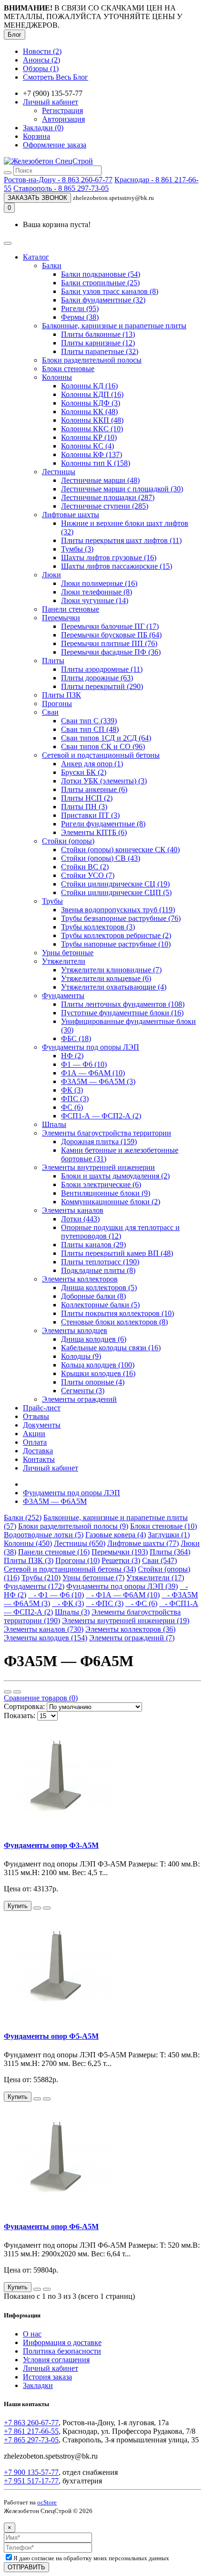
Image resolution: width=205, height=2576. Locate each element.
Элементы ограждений (79, 1399)
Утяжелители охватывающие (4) (114, 987)
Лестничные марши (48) (100, 480)
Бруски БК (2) (84, 772)
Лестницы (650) (80, 1543)
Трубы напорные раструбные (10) (116, 944)
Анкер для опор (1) (92, 764)
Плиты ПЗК (61, 695)
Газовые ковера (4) (116, 1535)
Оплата (35, 1442)
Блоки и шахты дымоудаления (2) (115, 1176)
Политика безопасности (62, 2351)
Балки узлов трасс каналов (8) (110, 291)
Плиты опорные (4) (93, 1382)
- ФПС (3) (105, 1603)
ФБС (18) (76, 1038)
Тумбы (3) (77, 549)
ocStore (47, 2502)
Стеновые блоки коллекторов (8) (114, 1322)
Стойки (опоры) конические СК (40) (120, 850)
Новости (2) (42, 51)
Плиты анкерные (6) (94, 789)
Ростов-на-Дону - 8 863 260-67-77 (58, 180)
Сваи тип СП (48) (90, 729)
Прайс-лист (42, 1408)
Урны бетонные (68, 953)
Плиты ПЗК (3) (29, 1560)
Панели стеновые (71, 609)
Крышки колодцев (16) (98, 1373)
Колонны (57, 377)
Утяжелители (64, 961)
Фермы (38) (80, 317)
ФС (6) (72, 1107)
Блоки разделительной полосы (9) (73, 1526)
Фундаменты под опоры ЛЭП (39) (122, 1586)
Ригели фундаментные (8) (103, 824)
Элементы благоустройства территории (107, 1133)
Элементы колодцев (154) (46, 1638)
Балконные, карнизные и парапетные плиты (114, 326)
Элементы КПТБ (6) (94, 832)
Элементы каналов (73, 1210)
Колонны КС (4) (87, 446)
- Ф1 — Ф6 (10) (56, 1595)
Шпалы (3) (72, 1612)
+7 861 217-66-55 (31, 2431)
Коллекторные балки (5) (100, 1305)
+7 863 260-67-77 (31, 2423)
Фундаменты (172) (34, 1586)
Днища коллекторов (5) (99, 1288)
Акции (34, 1434)
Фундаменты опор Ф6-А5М (51, 2227)
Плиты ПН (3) (84, 807)
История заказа (47, 2377)
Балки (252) (23, 1517)
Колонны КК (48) (89, 412)
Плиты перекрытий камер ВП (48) (117, 1253)
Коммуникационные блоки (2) (111, 1202)
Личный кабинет (51, 1468)
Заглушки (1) (169, 1535)
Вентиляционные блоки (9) (106, 1193)
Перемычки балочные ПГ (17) (110, 626)
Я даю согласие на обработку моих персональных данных (91, 2558)
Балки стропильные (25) (100, 283)
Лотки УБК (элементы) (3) (104, 781)
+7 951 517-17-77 (31, 2481)
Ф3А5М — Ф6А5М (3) (98, 1081)
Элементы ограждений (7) (132, 1638)
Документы (42, 1425)
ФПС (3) (75, 1099)
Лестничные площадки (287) (108, 497)
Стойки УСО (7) (88, 875)
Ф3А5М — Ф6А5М (55, 1501)
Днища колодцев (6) (94, 1339)
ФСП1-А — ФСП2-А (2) (101, 1116)
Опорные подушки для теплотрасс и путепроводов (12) (120, 1232)
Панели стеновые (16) (54, 1552)
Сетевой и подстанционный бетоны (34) (70, 1569)
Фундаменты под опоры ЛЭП (91, 1047)
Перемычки (61, 618)
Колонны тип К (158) (96, 463)
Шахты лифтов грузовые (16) (109, 558)
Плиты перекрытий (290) (102, 686)
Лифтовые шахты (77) (143, 1543)
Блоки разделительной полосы (92, 360)
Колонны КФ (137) (92, 454)
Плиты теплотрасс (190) (100, 1262)
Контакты (39, 1459)
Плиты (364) (170, 1552)
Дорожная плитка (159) (99, 1142)
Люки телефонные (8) (97, 592)
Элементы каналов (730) (44, 1629)
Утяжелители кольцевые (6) (106, 978)
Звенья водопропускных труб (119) (118, 910)
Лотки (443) (80, 1219)
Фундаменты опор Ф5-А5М (51, 2036)
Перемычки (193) (120, 1552)
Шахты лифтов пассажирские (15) (117, 566)
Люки (51, 575)
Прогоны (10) (77, 1560)
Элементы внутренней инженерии (98, 1167)
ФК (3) (72, 1090)
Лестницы (59, 472)
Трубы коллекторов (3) (98, 927)
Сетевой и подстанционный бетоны (101, 755)
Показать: (20, 1716)
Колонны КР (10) (89, 437)
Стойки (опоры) (68, 841)
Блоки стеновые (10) (164, 1526)
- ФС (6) (141, 1603)
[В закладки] (37, 1908)
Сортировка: (24, 1706)
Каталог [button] (36, 257)
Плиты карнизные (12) (98, 343)
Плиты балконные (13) (98, 334)
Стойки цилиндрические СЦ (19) (115, 884)
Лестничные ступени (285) (105, 506)
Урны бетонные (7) (93, 1578)
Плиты (53, 661)
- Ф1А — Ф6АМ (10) (123, 1595)
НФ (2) (72, 1056)
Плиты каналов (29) (93, 1245)
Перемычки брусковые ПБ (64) (111, 635)
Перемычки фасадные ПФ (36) (111, 652)
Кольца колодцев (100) (98, 1365)
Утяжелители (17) (155, 1578)
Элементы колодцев (75, 1330)
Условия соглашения (56, 2360)
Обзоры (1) (41, 68)
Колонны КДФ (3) (91, 403)
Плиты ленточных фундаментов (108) (123, 1004)
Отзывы (36, 1416)
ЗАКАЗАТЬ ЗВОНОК (37, 198)
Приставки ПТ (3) (90, 815)
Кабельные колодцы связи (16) (111, 1348)
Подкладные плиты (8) (98, 1270)
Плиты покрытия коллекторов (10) (118, 1313)
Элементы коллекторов (80, 1279)
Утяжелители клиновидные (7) (111, 970)
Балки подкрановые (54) (101, 274)
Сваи (50, 712)
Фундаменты (63, 996)
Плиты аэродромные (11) (102, 669)
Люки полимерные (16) (99, 583)
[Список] (8, 1692)
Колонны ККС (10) (92, 429)
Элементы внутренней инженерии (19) (126, 1621)
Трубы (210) (41, 1578)
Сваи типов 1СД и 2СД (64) (106, 738)
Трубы (52, 901)
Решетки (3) (121, 1560)
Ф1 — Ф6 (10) (84, 1064)
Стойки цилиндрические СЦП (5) (116, 892)
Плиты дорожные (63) (97, 678)
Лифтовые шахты (71, 515)
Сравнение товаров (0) (41, 1698)
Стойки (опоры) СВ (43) (101, 858)
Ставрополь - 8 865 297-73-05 (61, 188)
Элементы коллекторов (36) (130, 1629)
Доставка (38, 1451)
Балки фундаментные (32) (103, 300)
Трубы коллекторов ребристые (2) (116, 935)
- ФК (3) (68, 1603)
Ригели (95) (80, 308)
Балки (52, 266)
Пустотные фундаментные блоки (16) (122, 1013)
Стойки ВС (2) (85, 867)
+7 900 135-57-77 (31, 2472)
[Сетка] (17, 1692)
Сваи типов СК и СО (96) (103, 746)
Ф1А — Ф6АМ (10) (93, 1073)
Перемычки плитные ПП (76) (109, 643)
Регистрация (62, 110)
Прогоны (57, 704)
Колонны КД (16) (89, 386)
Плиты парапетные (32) (100, 351)
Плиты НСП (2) (87, 798)
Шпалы (54, 1124)
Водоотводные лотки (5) (44, 1535)
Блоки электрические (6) (101, 1184)
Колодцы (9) (81, 1356)
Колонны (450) (28, 1543)
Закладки (38, 2385)
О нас (32, 2334)
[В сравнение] (47, 1908)
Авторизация (63, 119)
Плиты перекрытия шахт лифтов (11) (121, 540)
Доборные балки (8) (93, 1296)
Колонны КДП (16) (92, 394)
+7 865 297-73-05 (31, 2440)
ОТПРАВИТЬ (26, 2567)
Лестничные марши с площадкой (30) (122, 489)
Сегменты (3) (83, 1391)
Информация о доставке (62, 2342)
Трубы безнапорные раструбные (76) (121, 918)
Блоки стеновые (68, 369)
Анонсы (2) (41, 60)
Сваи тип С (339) (89, 721)
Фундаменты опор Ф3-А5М (51, 1845)
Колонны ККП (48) (92, 420)
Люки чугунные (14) (95, 600)
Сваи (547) (159, 1560)
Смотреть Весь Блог (56, 77)
